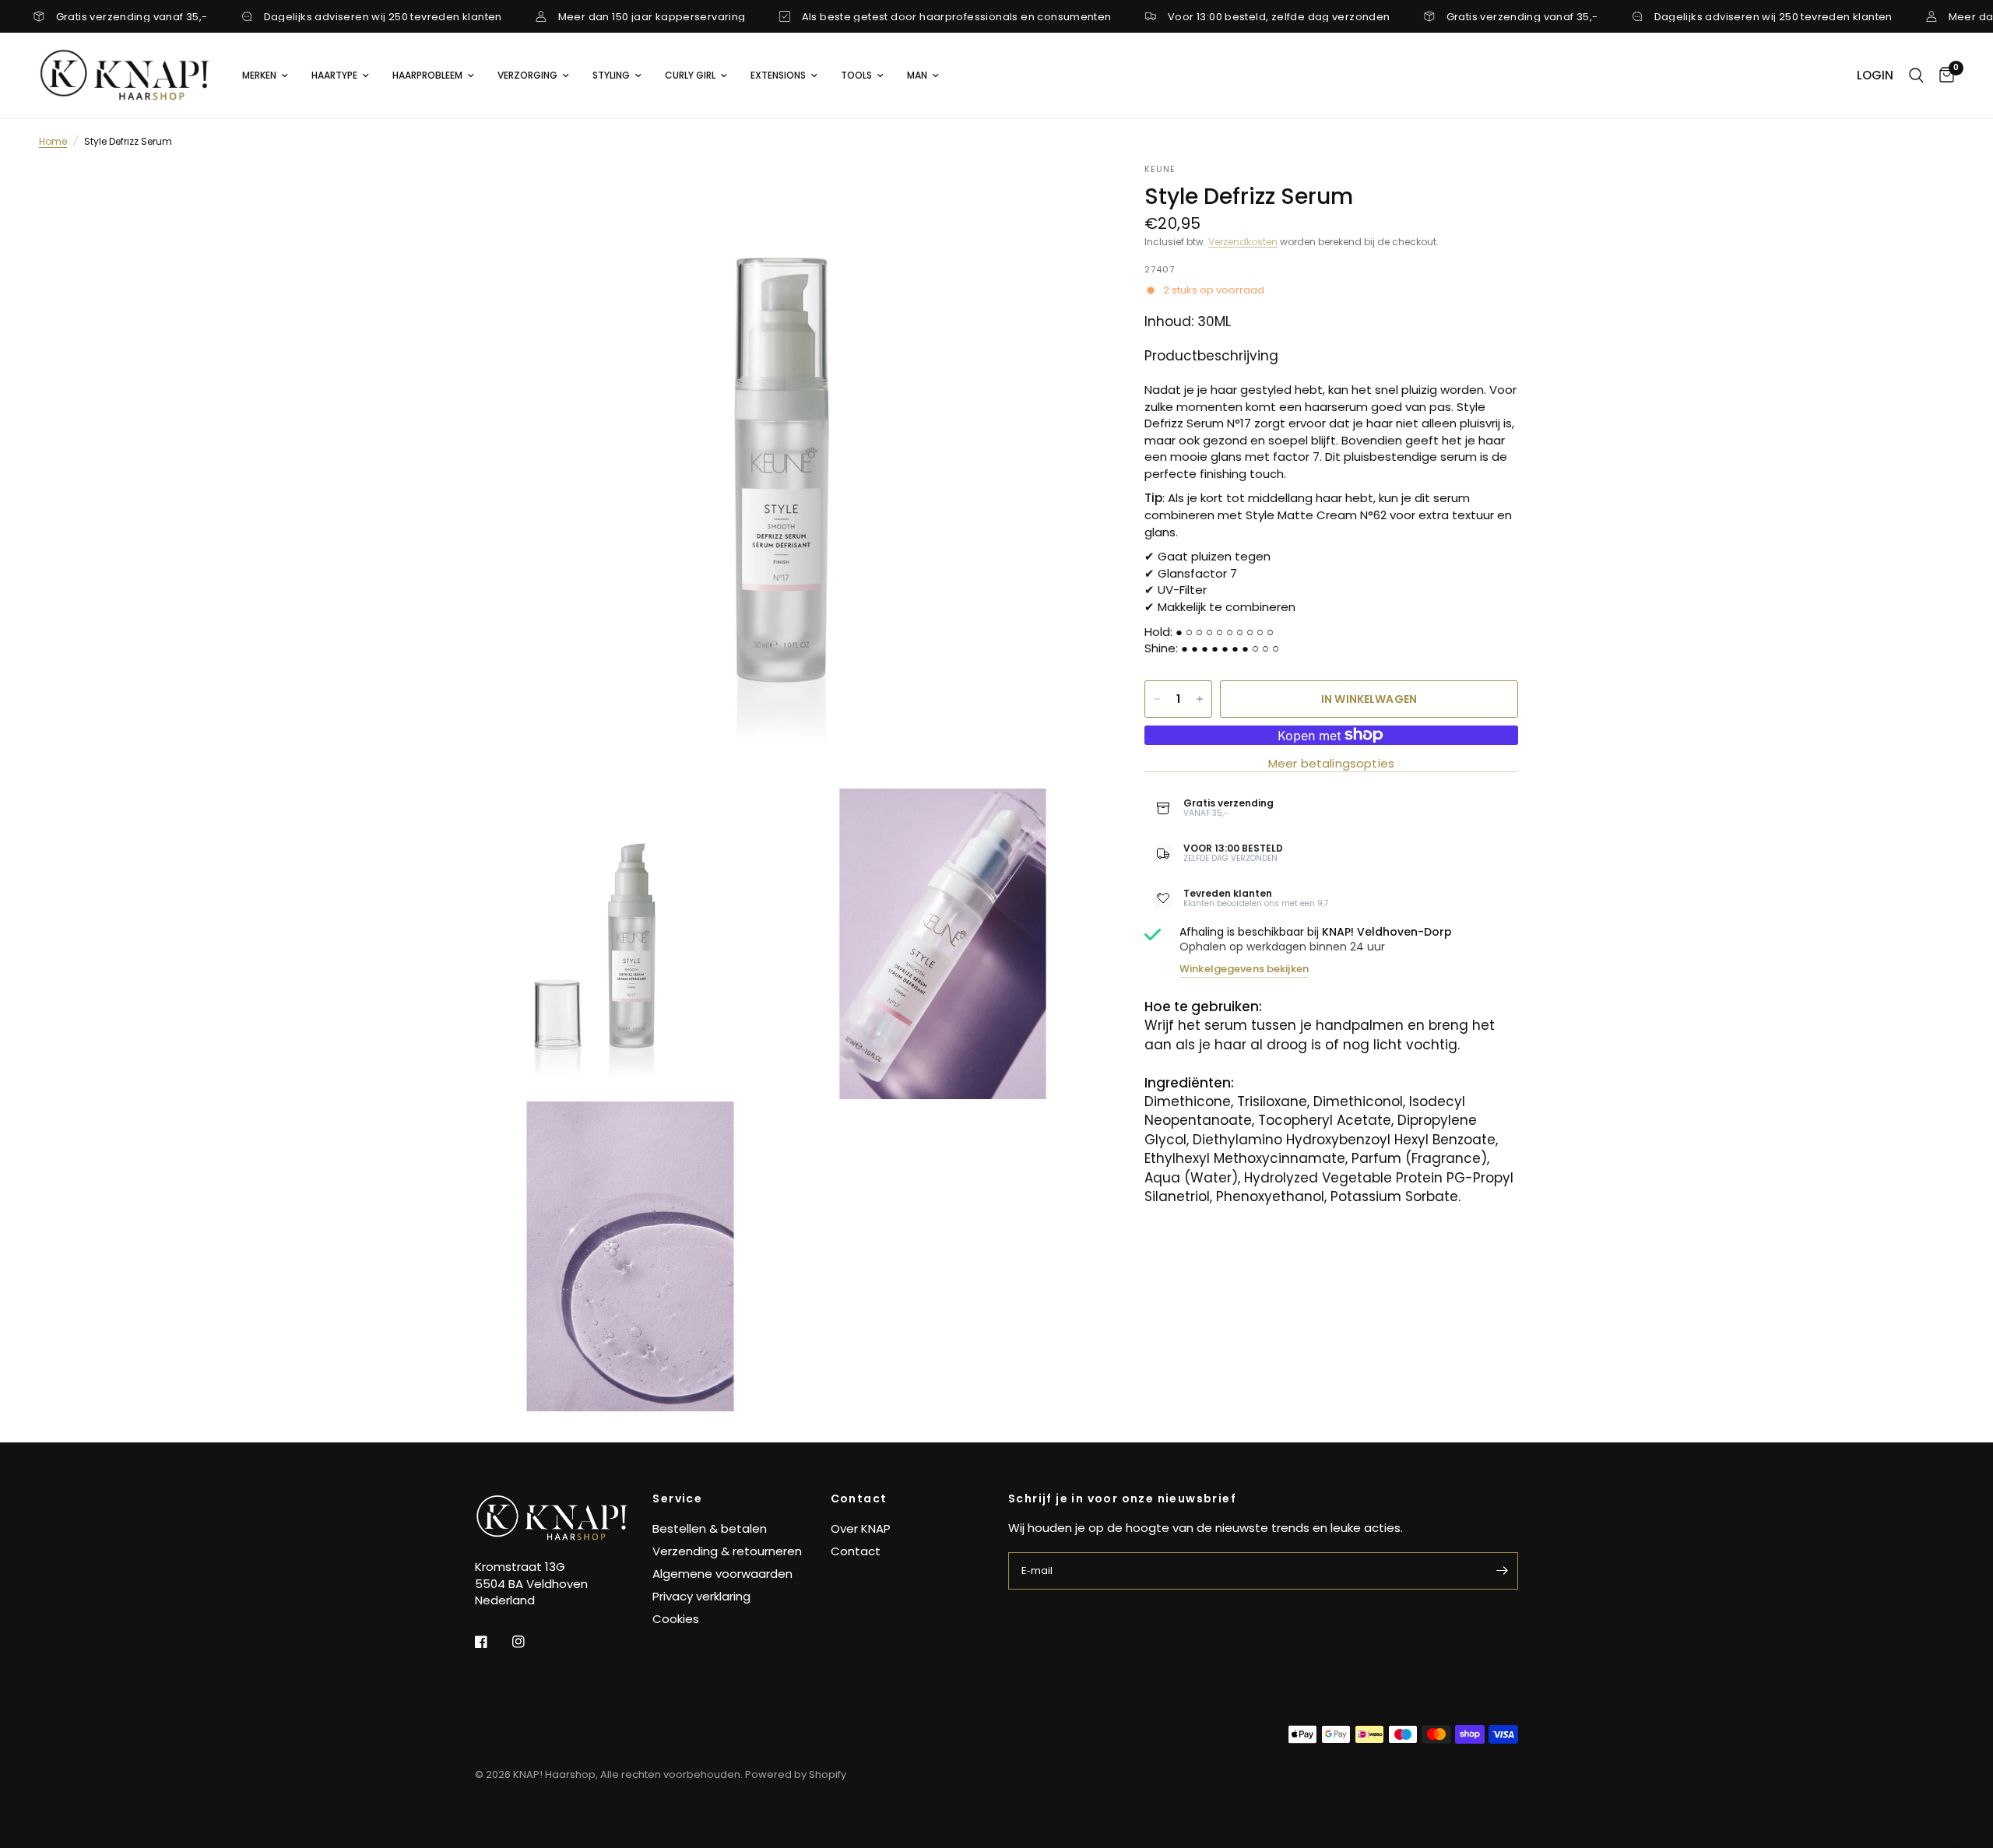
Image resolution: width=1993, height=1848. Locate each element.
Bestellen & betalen (710, 1528)
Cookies (676, 1619)
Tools (856, 75)
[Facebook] (492, 1642)
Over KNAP (861, 1528)
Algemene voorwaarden (722, 1574)
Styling (611, 75)
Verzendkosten (1243, 242)
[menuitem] (265, 75)
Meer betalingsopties (1331, 763)
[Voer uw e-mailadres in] (1503, 1571)
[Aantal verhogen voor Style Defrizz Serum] (1200, 699)
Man (917, 75)
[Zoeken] (1916, 76)
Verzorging (527, 75)
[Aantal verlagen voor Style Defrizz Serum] (1157, 699)
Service (677, 1498)
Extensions (778, 75)
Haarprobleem (427, 75)
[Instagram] (529, 1642)
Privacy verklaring (701, 1596)
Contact (859, 1498)
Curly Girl (690, 75)
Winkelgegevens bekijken (1244, 969)
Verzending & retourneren (727, 1551)
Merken (259, 75)
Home (53, 141)
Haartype (334, 75)
